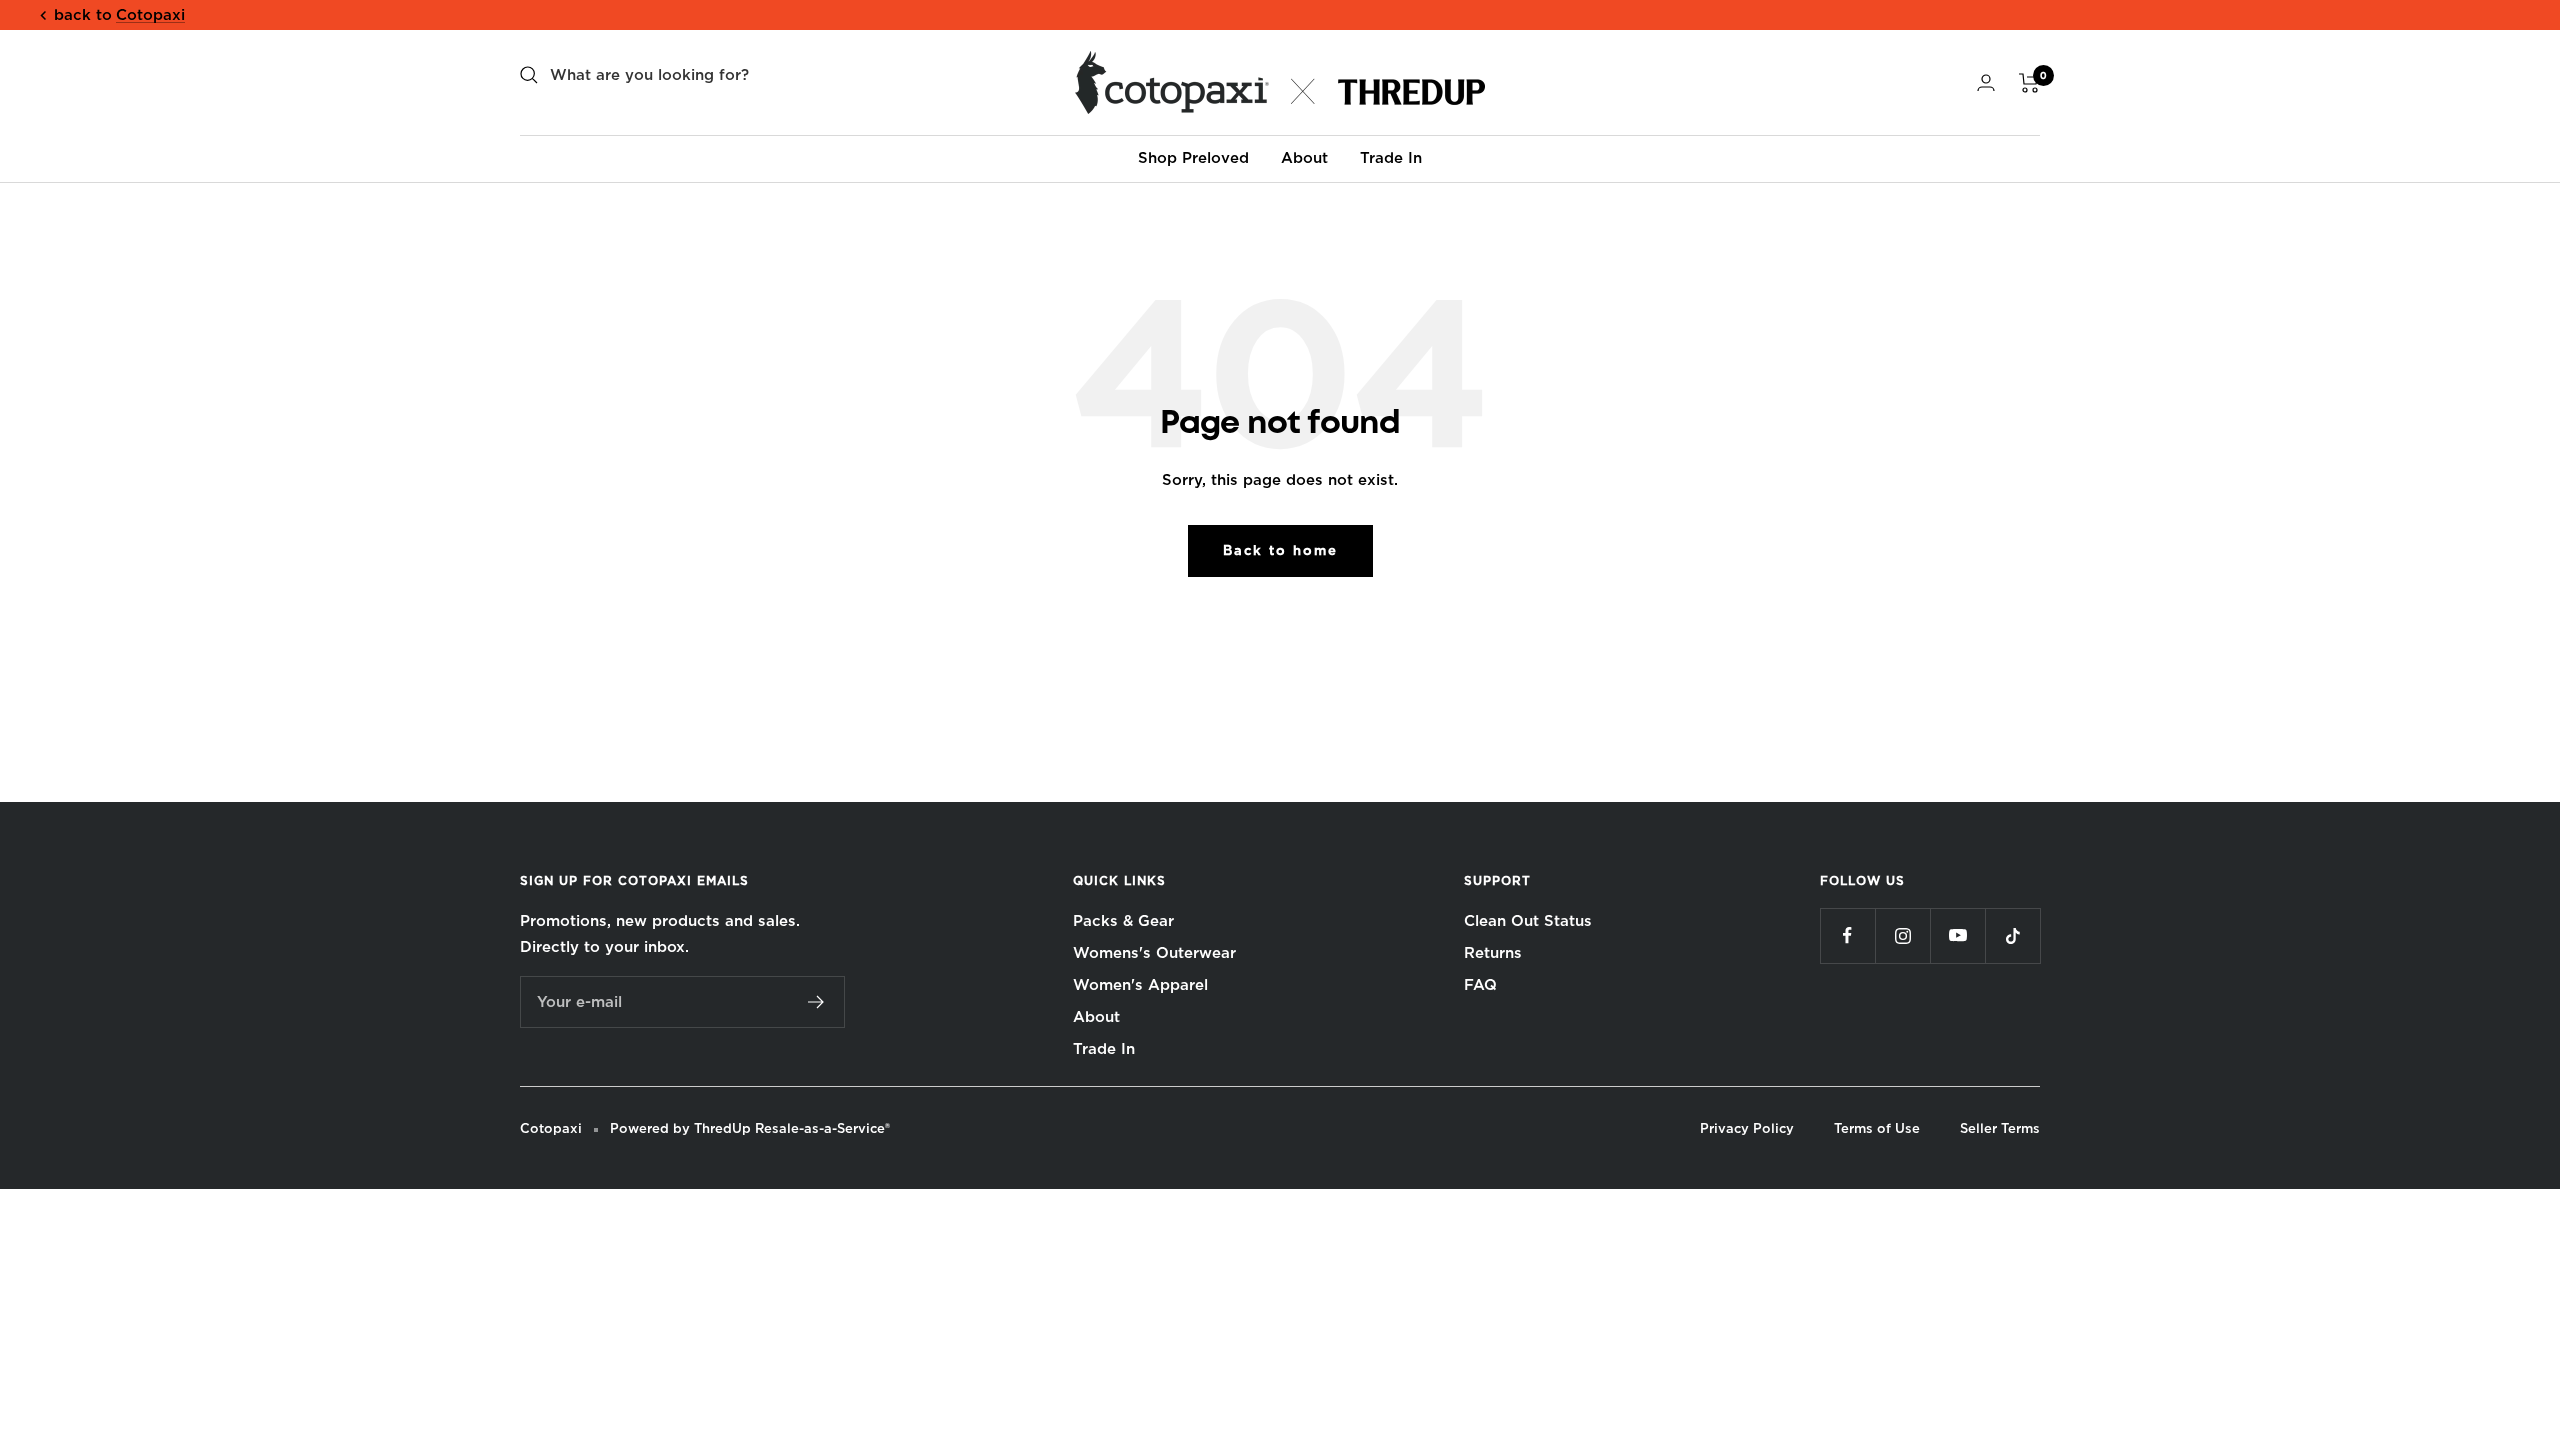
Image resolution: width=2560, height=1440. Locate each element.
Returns (1493, 953)
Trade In (1391, 158)
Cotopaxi (150, 15)
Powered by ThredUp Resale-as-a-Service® (750, 1128)
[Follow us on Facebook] (1847, 935)
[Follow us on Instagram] (1902, 935)
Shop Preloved (1193, 158)
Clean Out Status (1528, 921)
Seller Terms (2000, 1128)
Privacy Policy (1747, 1128)
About (1304, 158)
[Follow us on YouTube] (1957, 935)
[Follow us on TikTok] (2012, 935)
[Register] (816, 1002)
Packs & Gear (1123, 921)
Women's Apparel (1140, 985)
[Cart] (2029, 83)
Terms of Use (1877, 1128)
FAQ (1480, 985)
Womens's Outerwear (1154, 953)
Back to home (1280, 550)
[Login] (1986, 82)
